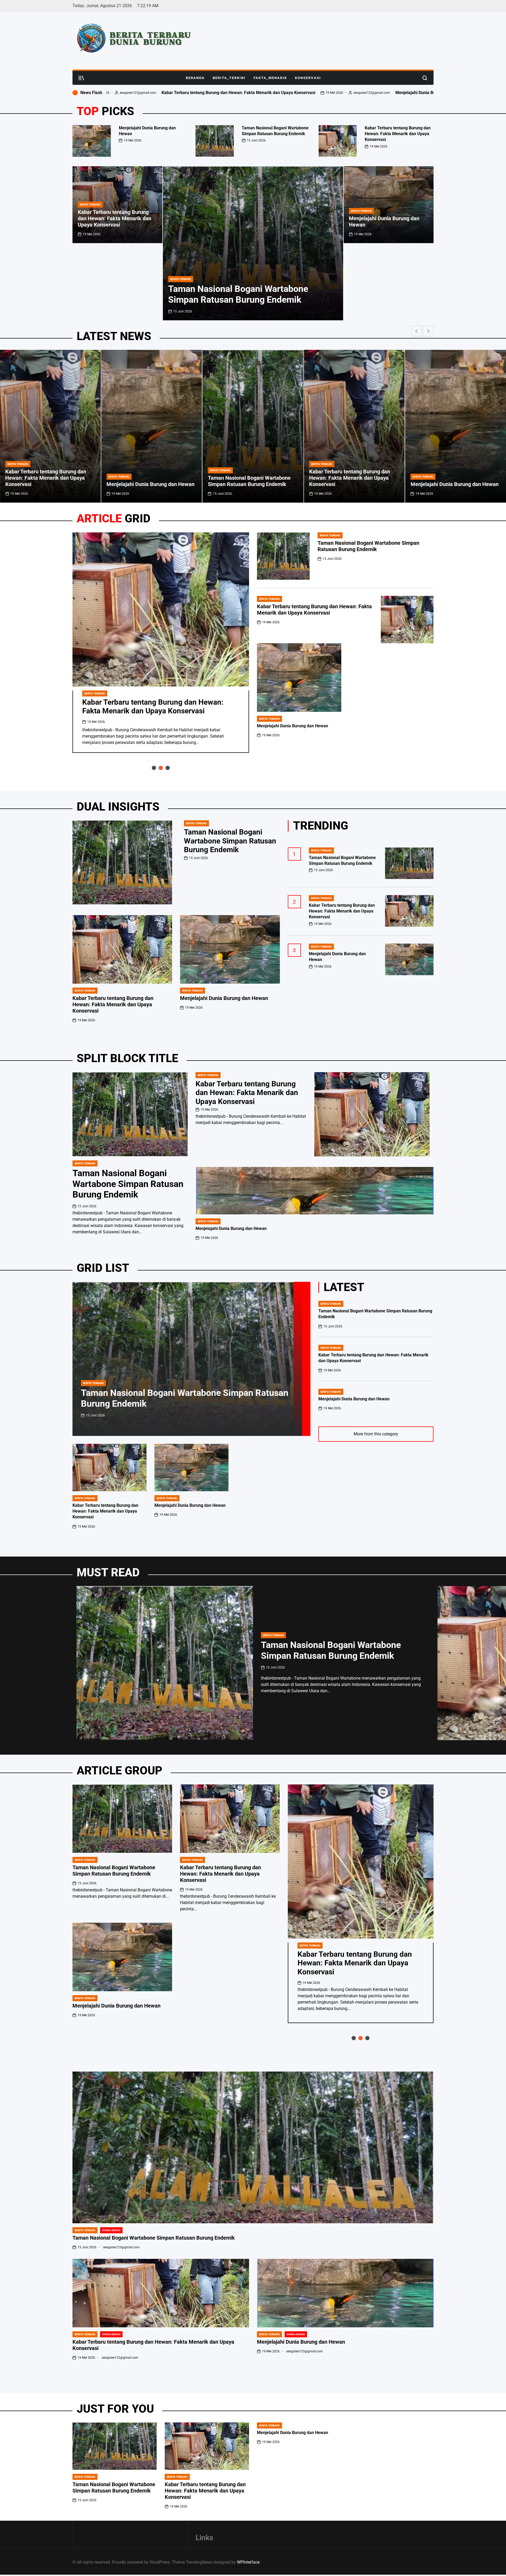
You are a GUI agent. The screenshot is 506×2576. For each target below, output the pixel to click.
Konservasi (308, 78)
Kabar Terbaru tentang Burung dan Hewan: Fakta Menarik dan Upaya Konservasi (398, 134)
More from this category (376, 1434)
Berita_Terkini (229, 78)
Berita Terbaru (181, 279)
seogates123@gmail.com (109, 93)
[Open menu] (81, 78)
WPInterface (248, 2562)
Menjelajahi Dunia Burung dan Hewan (168, 93)
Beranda (195, 78)
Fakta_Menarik (270, 78)
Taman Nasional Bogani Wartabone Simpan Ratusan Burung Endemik (350, 93)
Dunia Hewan (111, 2230)
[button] (431, 139)
